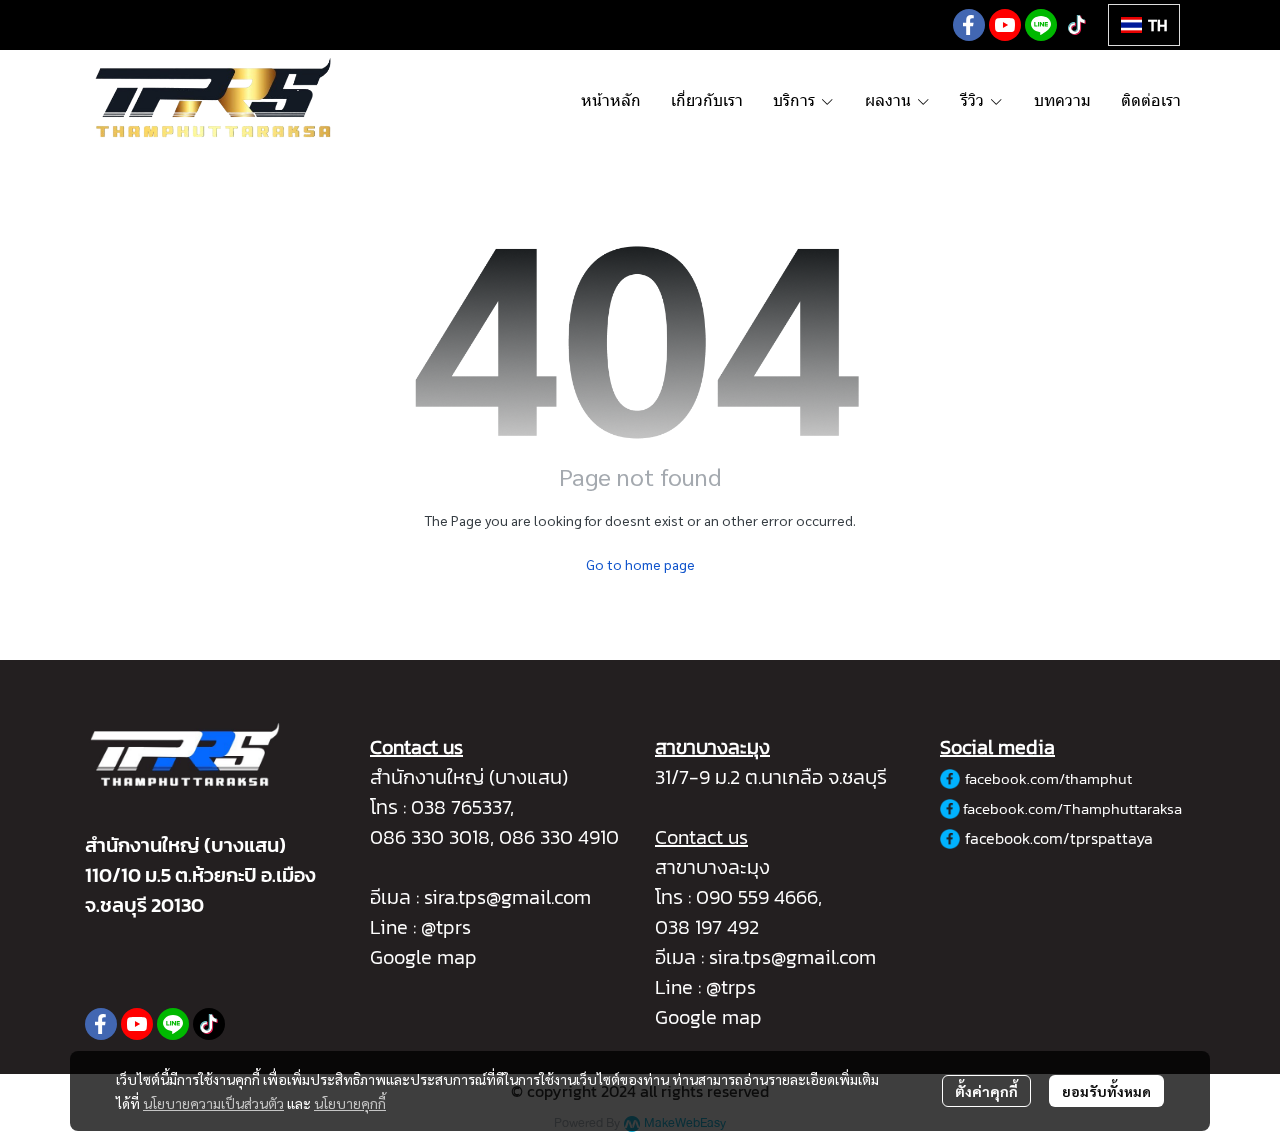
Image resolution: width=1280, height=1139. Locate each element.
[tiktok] (1077, 25)
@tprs (446, 927)
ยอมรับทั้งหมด (1106, 1091)
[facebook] (969, 25)
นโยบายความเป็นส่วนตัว (213, 1103)
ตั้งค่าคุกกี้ (986, 1091)
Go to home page (640, 564)
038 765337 (460, 807)
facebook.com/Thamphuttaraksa (1072, 808)
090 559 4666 (757, 897)
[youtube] (1005, 25)
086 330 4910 (559, 837)
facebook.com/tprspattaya (1059, 838)
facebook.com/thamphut (1048, 778)
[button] (1144, 25)
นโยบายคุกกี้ (350, 1103)
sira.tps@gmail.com (507, 897)
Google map (423, 957)
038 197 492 (707, 927)
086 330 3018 (430, 837)
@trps (731, 987)
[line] (1041, 25)
